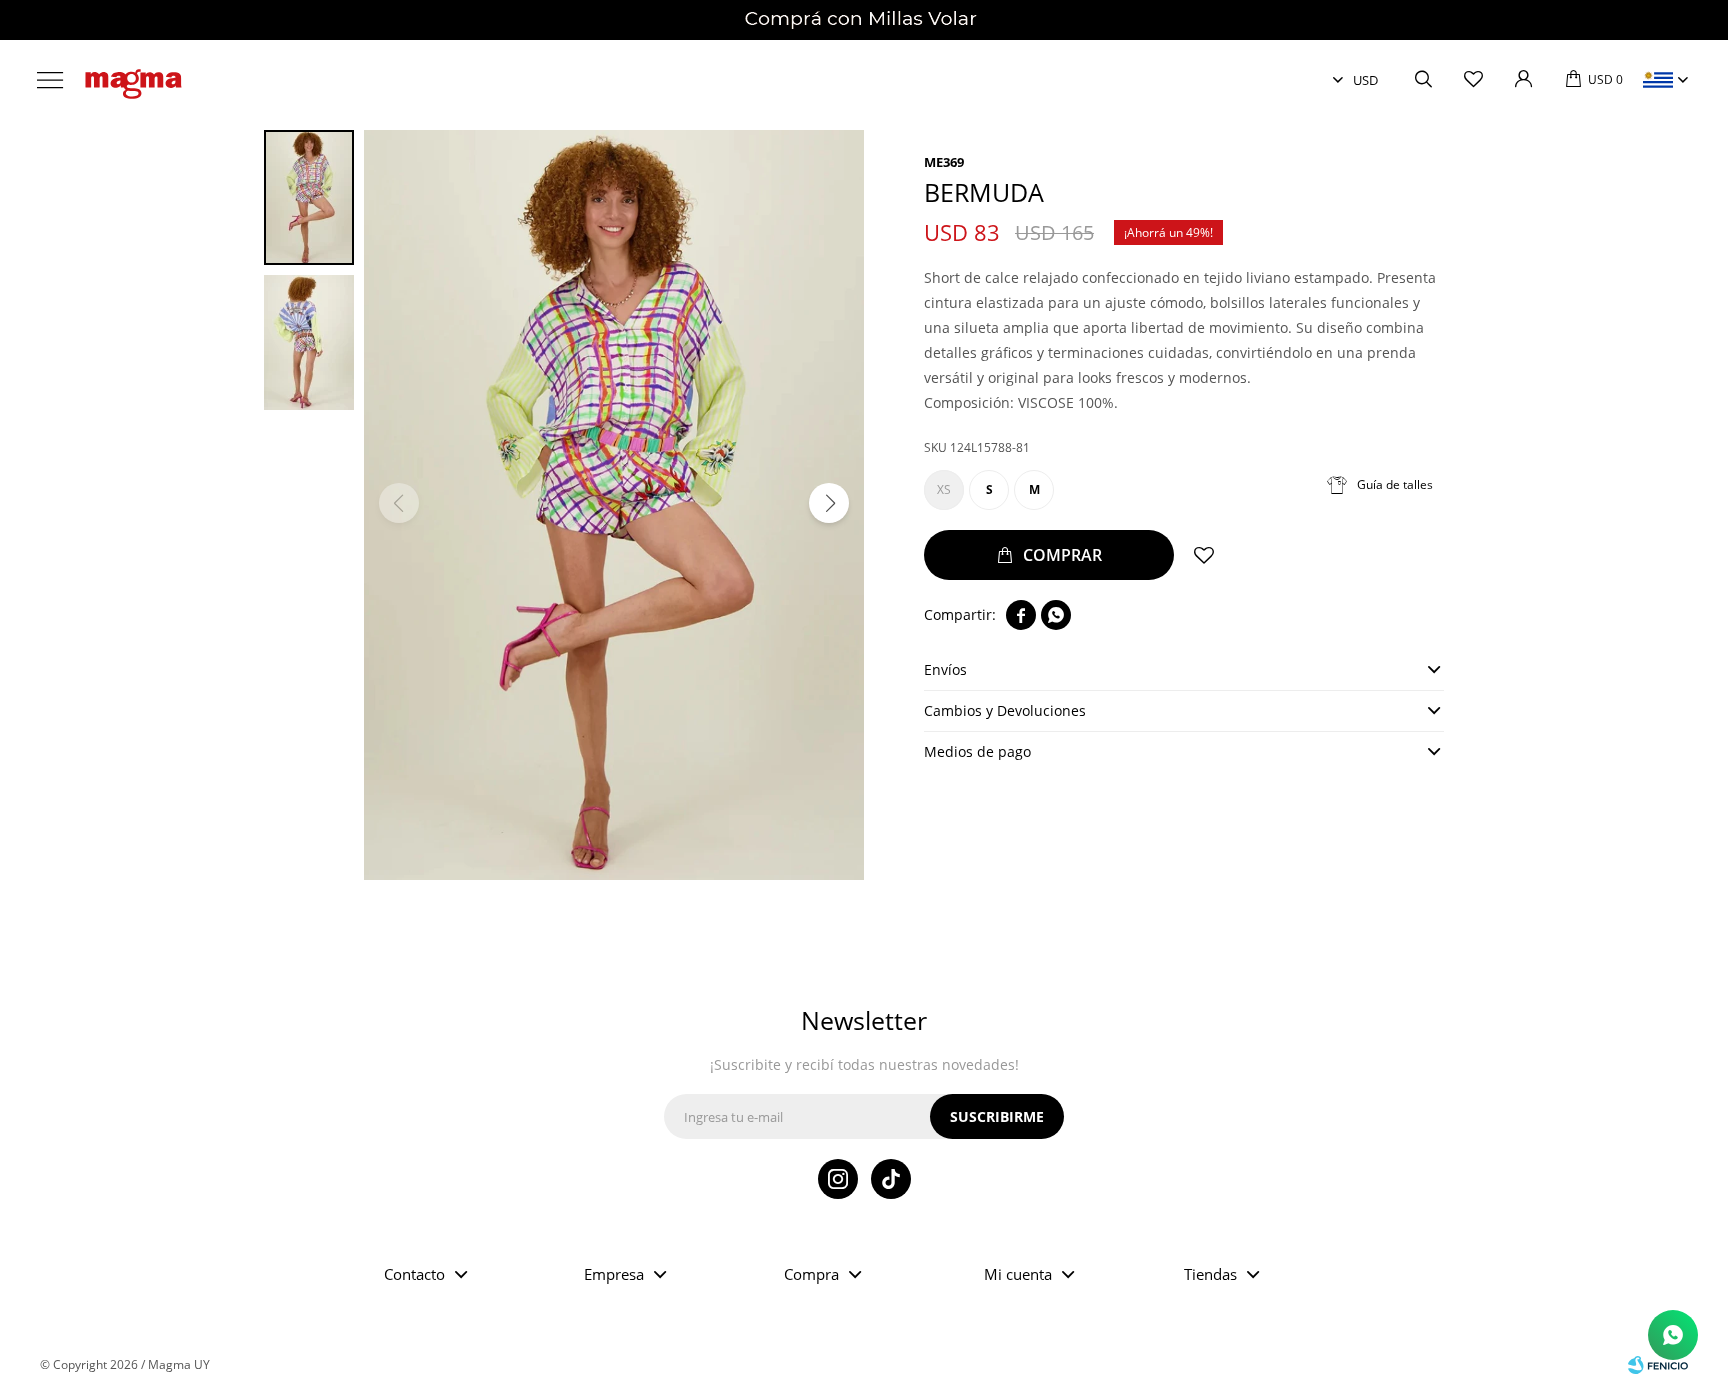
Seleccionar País (1658, 80)
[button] (1423, 80)
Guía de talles (1395, 484)
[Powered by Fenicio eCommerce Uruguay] (1658, 1365)
